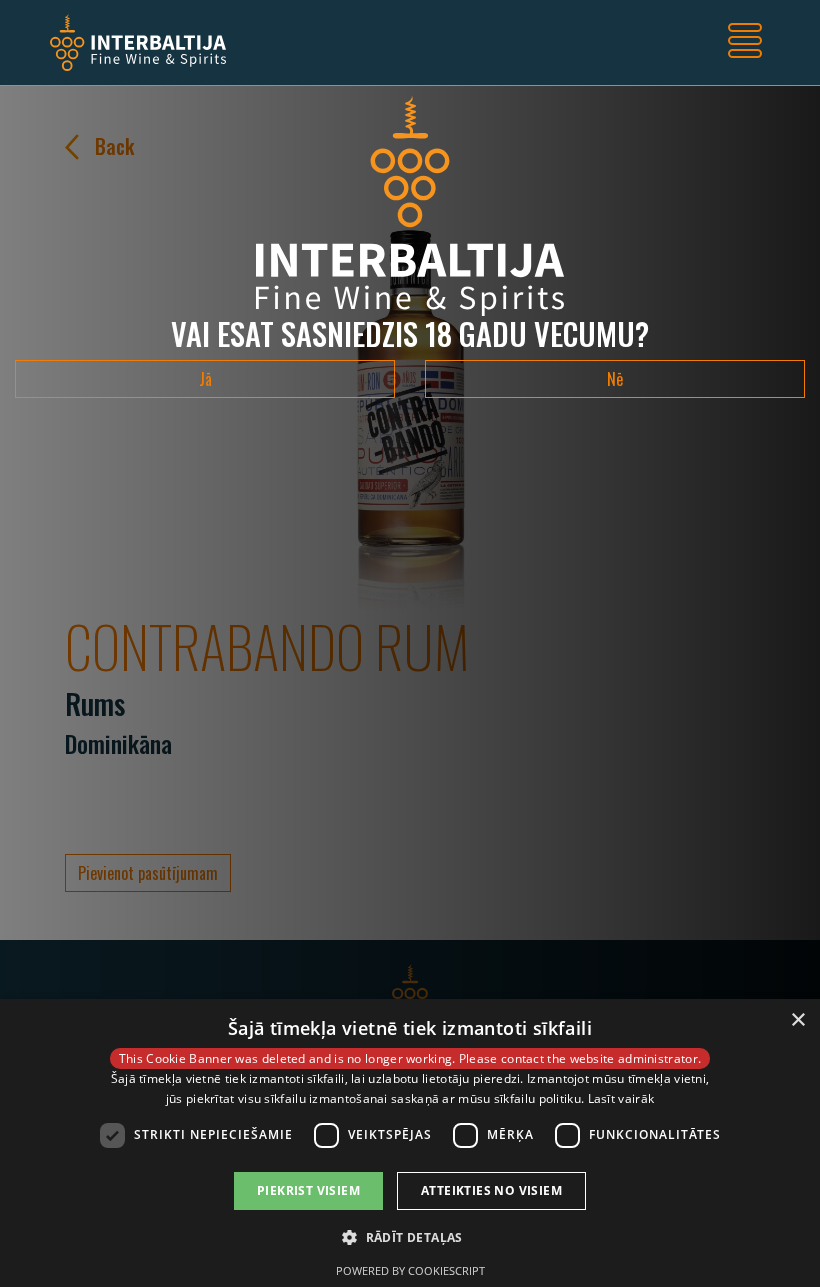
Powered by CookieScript (410, 1270)
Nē (615, 379)
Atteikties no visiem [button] (491, 1190)
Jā (205, 379)
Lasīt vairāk (621, 1098)
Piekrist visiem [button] (308, 1190)
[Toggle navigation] (745, 43)
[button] (410, 1237)
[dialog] (410, 1143)
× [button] (797, 1020)
